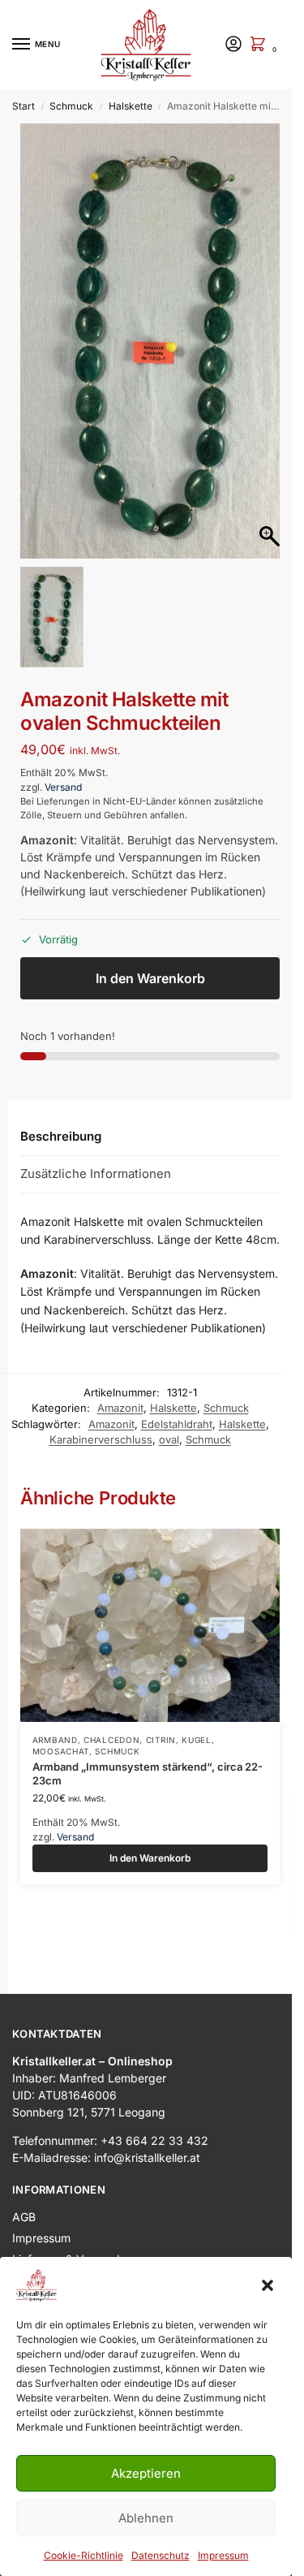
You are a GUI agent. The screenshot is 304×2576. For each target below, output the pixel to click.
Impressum (223, 2555)
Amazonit (120, 1383)
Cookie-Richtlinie (83, 2555)
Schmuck (71, 106)
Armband (55, 1715)
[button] (268, 2285)
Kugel (197, 1715)
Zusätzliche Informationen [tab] (96, 1149)
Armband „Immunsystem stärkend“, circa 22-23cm (148, 1749)
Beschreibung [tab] (61, 1112)
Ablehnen (146, 2518)
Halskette (131, 106)
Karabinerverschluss (101, 1415)
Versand (63, 763)
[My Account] (233, 45)
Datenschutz (161, 2555)
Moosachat (61, 1727)
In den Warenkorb (150, 954)
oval (169, 1415)
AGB (24, 2192)
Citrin (161, 1715)
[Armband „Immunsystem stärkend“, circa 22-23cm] (150, 1601)
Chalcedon (111, 1715)
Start (24, 106)
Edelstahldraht (177, 1400)
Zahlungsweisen (55, 2256)
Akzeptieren (146, 2473)
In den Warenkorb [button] (150, 1834)
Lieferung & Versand (66, 2235)
